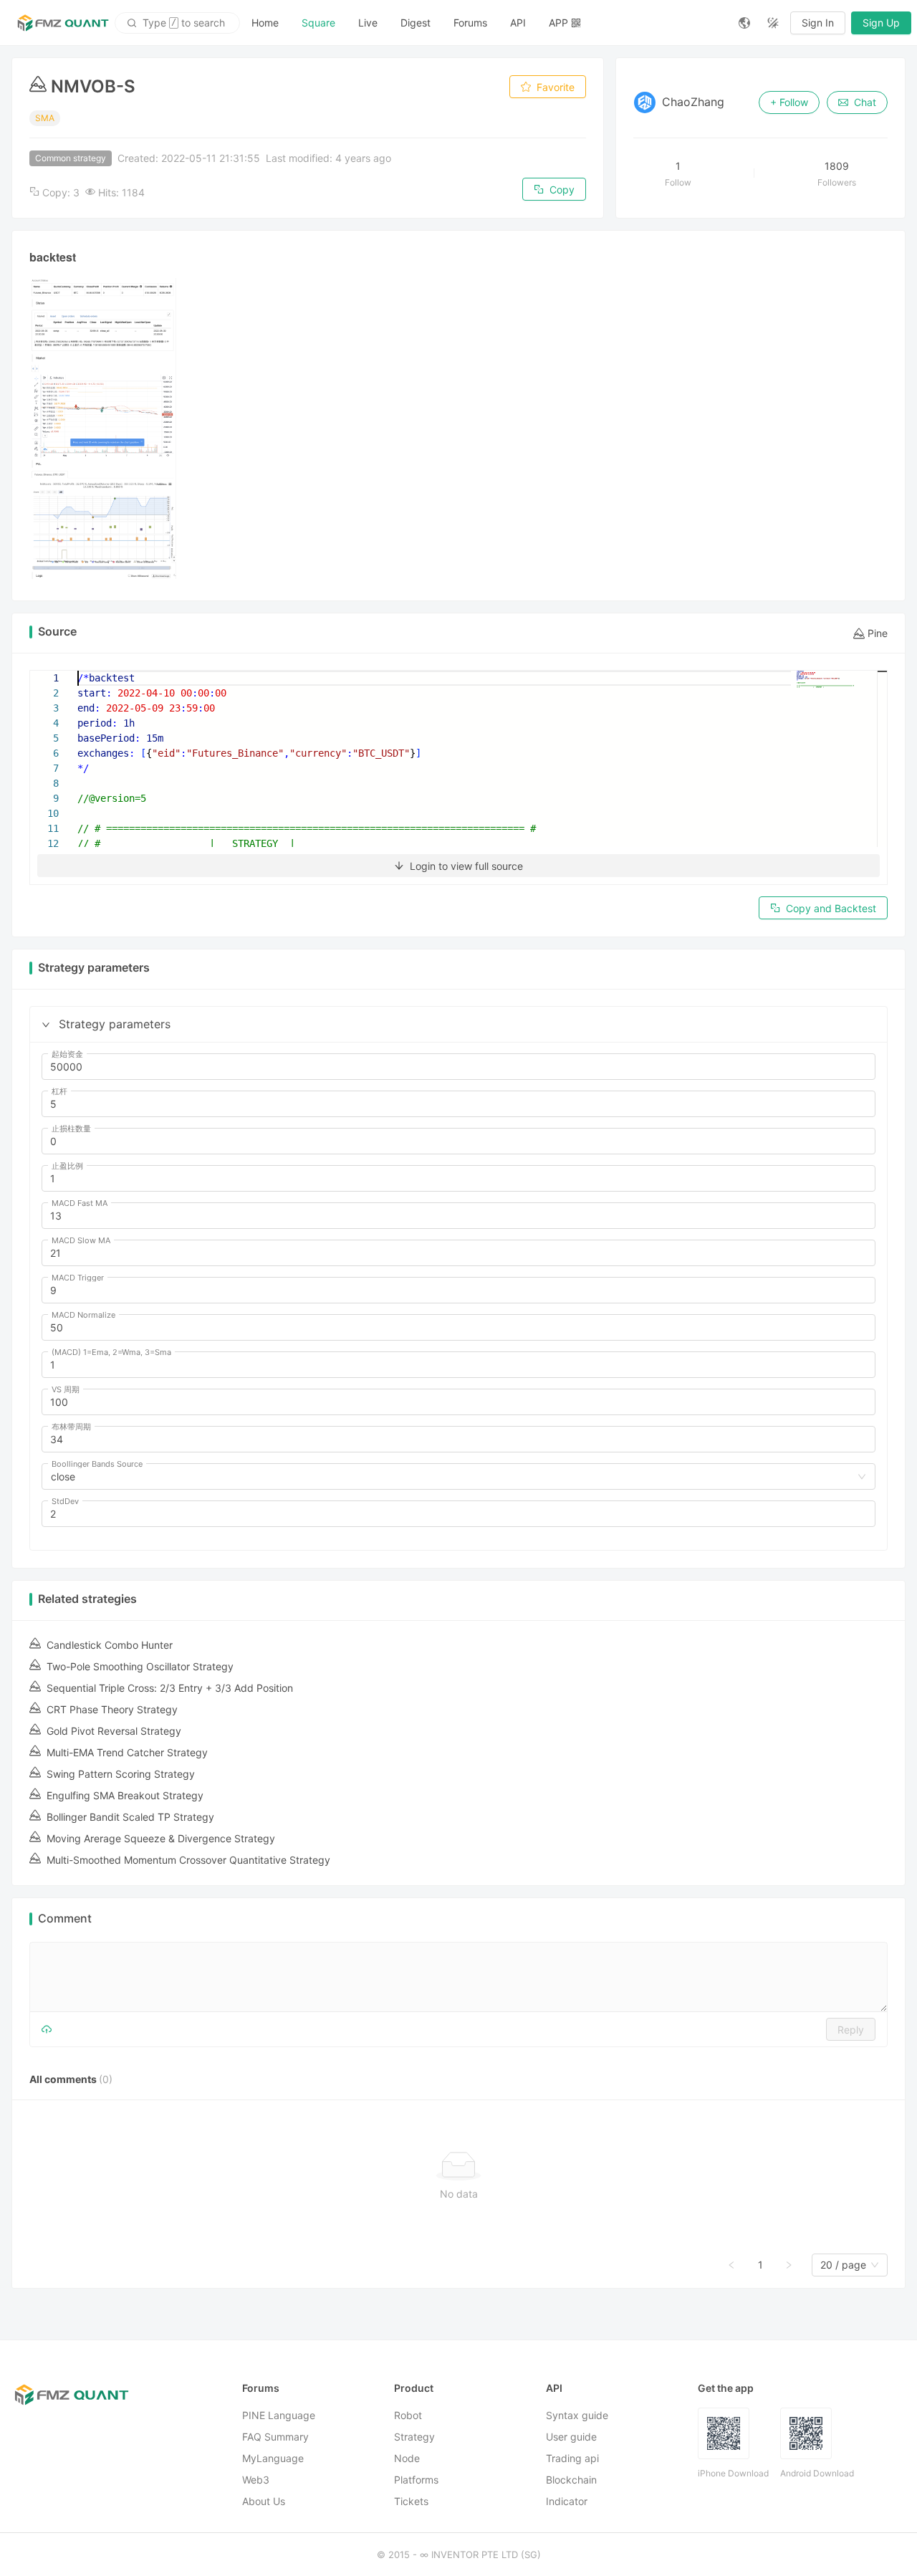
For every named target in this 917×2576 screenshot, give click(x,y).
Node (407, 2458)
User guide (571, 2437)
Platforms (416, 2480)
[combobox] (452, 1477)
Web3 (256, 2480)
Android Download (817, 2473)
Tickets (411, 2501)
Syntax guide (577, 2415)
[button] (46, 1025)
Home (265, 23)
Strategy (414, 2437)
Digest (416, 23)
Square (318, 23)
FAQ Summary (275, 2437)
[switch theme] (773, 23)
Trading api (572, 2458)
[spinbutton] (458, 1067)
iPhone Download (733, 2473)
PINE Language (279, 2415)
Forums (470, 23)
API (518, 23)
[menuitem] (265, 23)
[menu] (484, 23)
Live (368, 23)
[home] (63, 23)
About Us (264, 2501)
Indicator (567, 2501)
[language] (744, 23)
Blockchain (571, 2480)
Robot (408, 2415)
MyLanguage (273, 2458)
